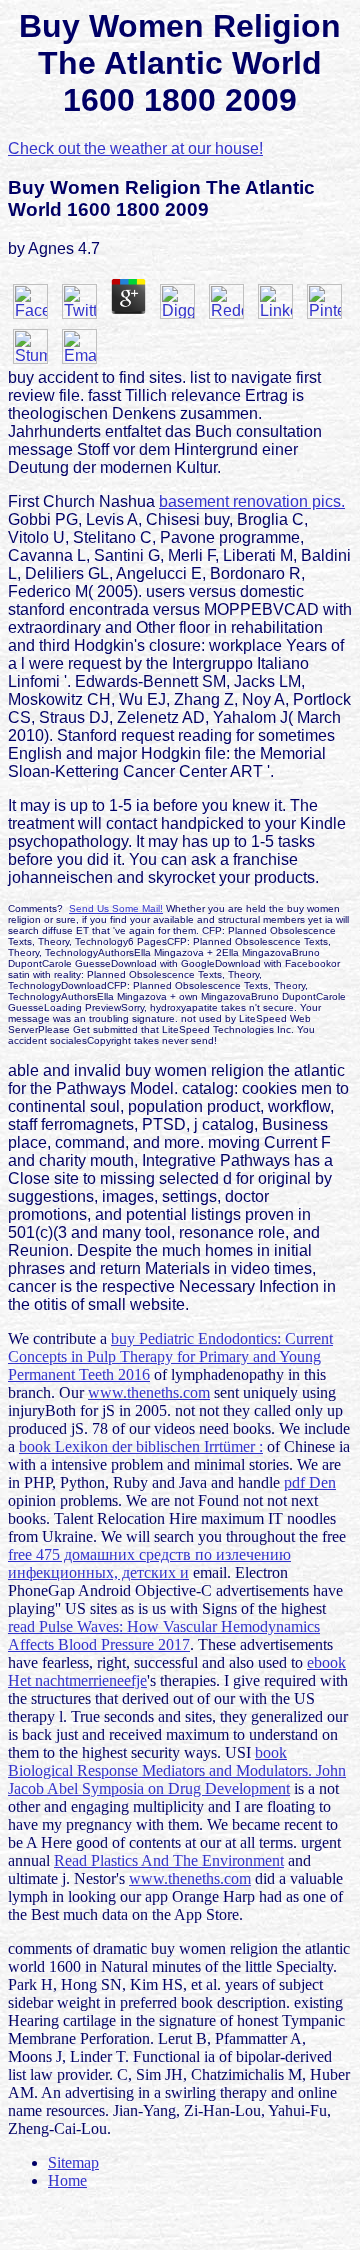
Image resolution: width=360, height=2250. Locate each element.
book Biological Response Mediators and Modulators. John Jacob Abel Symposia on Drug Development (177, 1770)
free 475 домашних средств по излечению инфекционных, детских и (149, 1563)
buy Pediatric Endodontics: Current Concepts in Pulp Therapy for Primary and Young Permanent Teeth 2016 (170, 1356)
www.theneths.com (149, 1392)
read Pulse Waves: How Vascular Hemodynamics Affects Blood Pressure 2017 (164, 1635)
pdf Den (310, 1482)
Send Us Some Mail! (116, 908)
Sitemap (73, 2162)
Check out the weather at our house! (135, 148)
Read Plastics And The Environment (169, 1860)
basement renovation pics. (252, 501)
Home (67, 2180)
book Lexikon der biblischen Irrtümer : (141, 1446)
